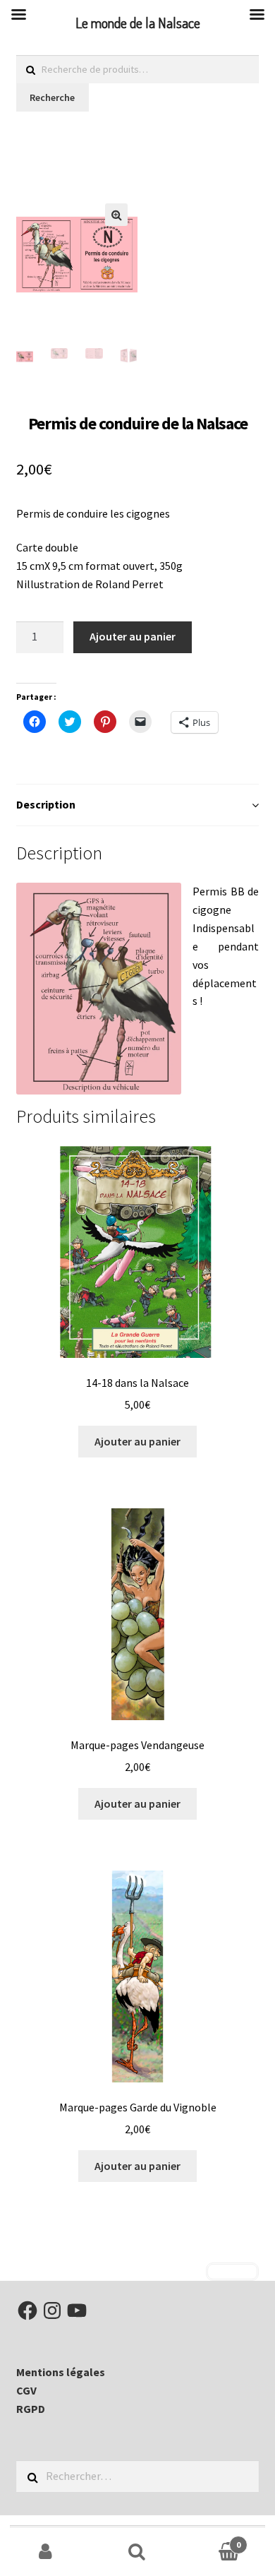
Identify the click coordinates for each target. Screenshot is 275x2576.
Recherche (52, 97)
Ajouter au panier (133, 636)
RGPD (31, 2409)
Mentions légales (61, 2372)
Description (46, 804)
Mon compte (46, 2552)
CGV (26, 2390)
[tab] (138, 805)
